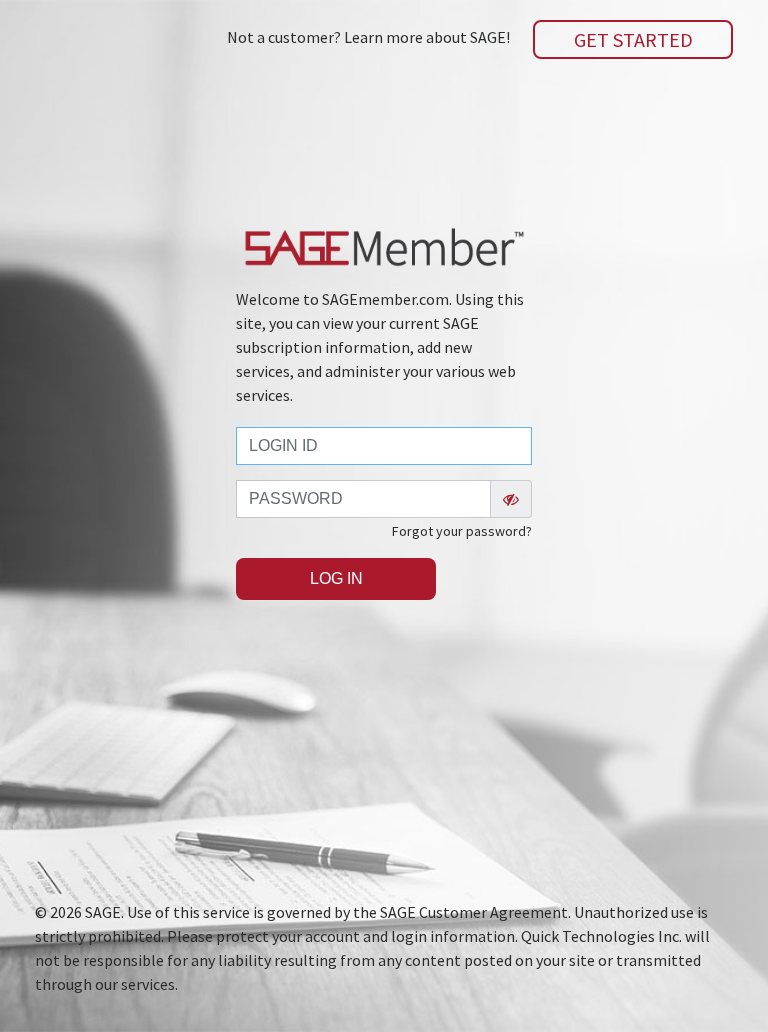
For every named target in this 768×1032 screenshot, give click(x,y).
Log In (336, 578)
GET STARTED (633, 39)
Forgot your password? (462, 531)
